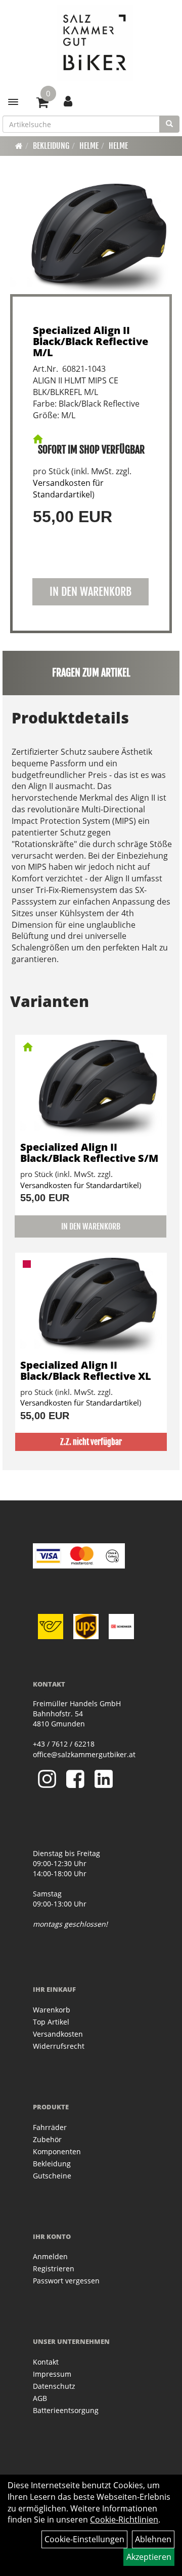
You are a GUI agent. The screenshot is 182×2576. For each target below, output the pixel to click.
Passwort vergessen (66, 2281)
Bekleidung (51, 146)
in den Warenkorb (90, 592)
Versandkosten (58, 2034)
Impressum (52, 2374)
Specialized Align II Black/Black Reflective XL (86, 1370)
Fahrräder (50, 2127)
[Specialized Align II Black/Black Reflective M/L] (91, 239)
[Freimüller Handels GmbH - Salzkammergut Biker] (95, 43)
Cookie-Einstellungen (84, 2539)
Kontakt (46, 2362)
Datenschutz (54, 2386)
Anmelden (50, 2256)
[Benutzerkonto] (68, 101)
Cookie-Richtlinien (124, 2519)
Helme (89, 146)
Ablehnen (153, 2539)
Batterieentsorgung (66, 2410)
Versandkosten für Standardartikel (68, 489)
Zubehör (47, 2139)
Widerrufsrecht (59, 2046)
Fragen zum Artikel (91, 673)
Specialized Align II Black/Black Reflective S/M (89, 1153)
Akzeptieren (149, 2557)
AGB (40, 2398)
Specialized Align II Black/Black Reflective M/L (90, 341)
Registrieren (54, 2269)
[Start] (19, 146)
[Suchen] (169, 124)
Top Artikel (51, 2022)
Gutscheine (52, 2176)
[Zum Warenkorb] (42, 104)
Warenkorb (52, 2010)
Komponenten (57, 2151)
